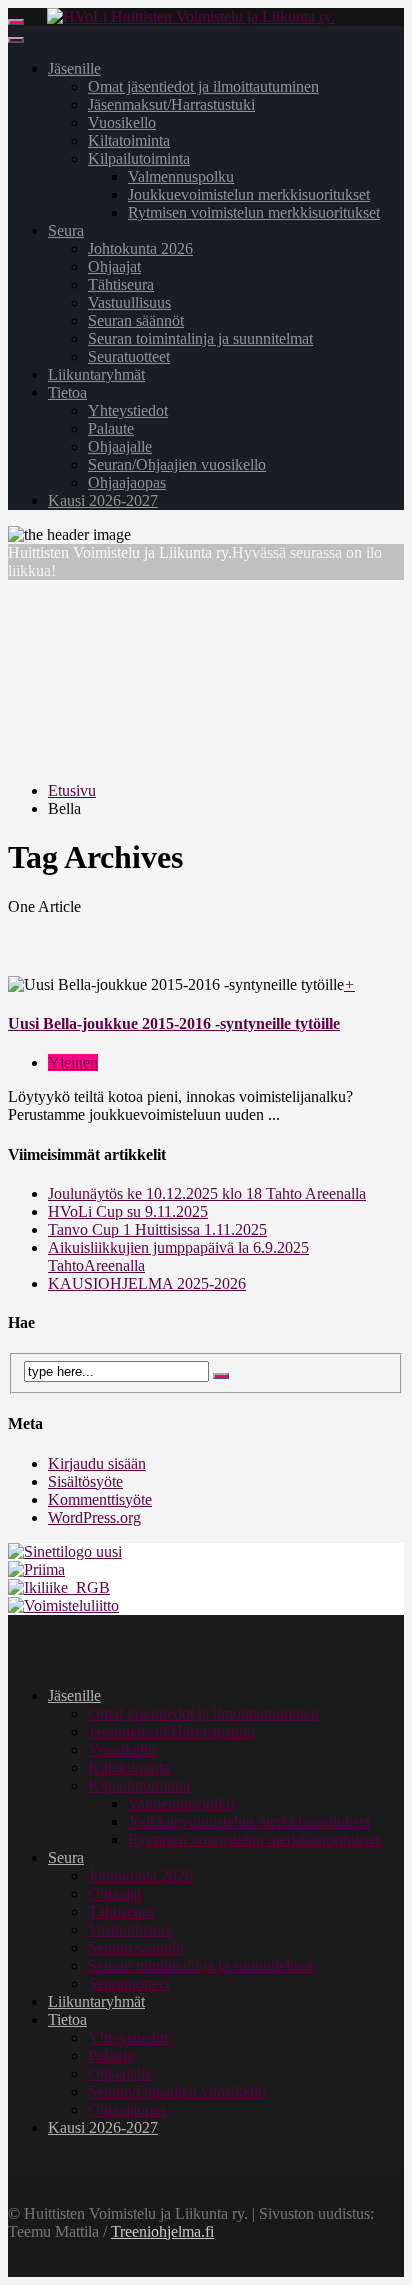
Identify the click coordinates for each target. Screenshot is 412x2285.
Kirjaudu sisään (97, 1463)
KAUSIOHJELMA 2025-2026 (147, 1283)
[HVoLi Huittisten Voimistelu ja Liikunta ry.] (191, 16)
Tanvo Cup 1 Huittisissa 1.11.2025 (157, 1229)
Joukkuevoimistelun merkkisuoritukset (249, 194)
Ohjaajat (114, 266)
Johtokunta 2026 (140, 248)
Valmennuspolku (181, 176)
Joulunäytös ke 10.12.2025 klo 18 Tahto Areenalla (207, 1193)
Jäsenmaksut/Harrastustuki (171, 104)
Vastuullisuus (129, 302)
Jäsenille (74, 68)
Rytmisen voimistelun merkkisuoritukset (254, 212)
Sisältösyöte (85, 1481)
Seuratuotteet (129, 356)
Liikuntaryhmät (96, 374)
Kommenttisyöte (100, 1499)
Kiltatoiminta (129, 140)
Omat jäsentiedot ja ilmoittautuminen (203, 86)
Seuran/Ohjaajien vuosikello (177, 464)
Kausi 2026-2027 (103, 500)
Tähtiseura (121, 284)
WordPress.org (94, 1517)
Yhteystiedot (128, 410)
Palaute (111, 428)
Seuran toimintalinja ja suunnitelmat (200, 338)
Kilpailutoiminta (139, 158)
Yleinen (73, 1062)
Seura (66, 230)
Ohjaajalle (120, 446)
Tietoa (67, 392)
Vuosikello (122, 122)
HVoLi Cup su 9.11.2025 (128, 1211)
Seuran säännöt (136, 320)
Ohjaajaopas (127, 482)
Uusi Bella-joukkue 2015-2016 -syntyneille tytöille (174, 1023)
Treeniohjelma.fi (162, 2231)
